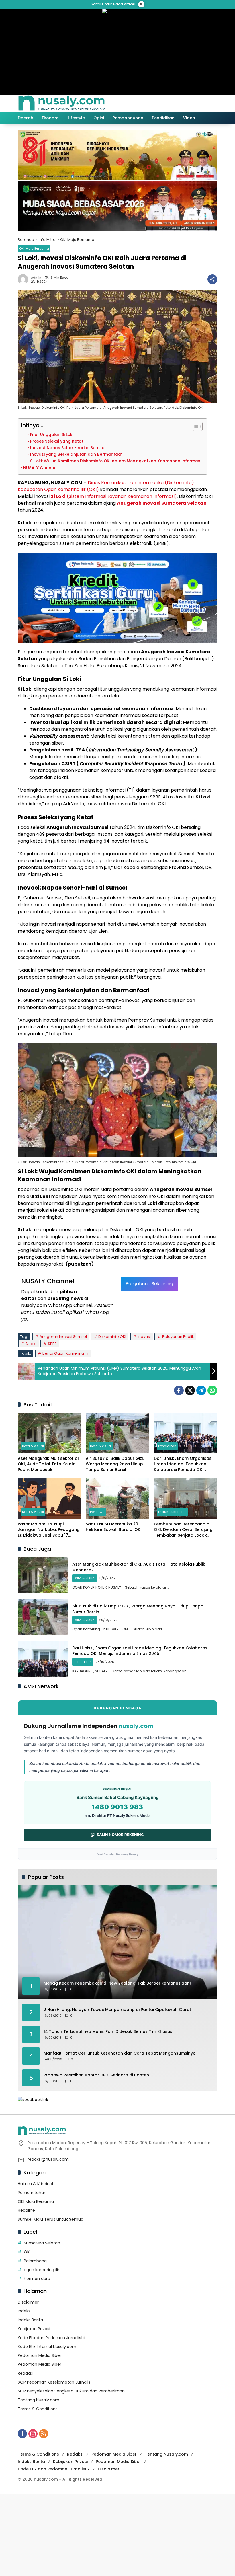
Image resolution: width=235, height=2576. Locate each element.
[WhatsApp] (212, 1390)
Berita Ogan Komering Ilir (66, 1353)
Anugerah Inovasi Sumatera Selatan (162, 503)
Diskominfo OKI (112, 1337)
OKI (27, 2252)
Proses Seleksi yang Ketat (57, 441)
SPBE (52, 1344)
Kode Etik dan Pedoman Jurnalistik (52, 2338)
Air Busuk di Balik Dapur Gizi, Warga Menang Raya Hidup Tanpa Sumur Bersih (115, 1464)
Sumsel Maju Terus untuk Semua (51, 2219)
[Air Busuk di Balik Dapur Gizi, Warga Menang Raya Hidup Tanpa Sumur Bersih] (117, 1433)
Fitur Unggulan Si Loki (52, 435)
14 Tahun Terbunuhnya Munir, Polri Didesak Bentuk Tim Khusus (108, 2032)
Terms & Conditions (38, 2409)
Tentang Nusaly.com (39, 2400)
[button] (189, 103)
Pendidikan (167, 1446)
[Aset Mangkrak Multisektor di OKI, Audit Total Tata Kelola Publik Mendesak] (49, 1433)
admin (36, 278)
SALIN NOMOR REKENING (120, 1835)
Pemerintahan (32, 2193)
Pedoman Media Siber (40, 2355)
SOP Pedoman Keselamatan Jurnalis (54, 2382)
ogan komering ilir (42, 2270)
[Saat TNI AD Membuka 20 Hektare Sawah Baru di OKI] (117, 1498)
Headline (26, 2210)
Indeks (24, 2311)
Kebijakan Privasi (34, 2329)
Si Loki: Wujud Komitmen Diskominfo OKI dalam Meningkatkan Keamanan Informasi (116, 461)
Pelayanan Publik (178, 1337)
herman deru (37, 2279)
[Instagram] (33, 2434)
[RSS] (44, 2434)
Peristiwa (97, 1512)
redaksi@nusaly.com (48, 2159)
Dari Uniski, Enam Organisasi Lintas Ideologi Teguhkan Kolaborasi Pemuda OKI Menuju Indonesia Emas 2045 (184, 1464)
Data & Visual (33, 1446)
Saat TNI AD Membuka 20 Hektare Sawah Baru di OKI (114, 1527)
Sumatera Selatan (42, 2243)
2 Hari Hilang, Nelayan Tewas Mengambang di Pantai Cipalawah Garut (117, 2010)
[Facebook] (179, 1390)
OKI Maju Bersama (34, 248)
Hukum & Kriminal (172, 1512)
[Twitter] (190, 1390)
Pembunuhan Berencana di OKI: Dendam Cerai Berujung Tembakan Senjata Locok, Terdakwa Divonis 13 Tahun (183, 1530)
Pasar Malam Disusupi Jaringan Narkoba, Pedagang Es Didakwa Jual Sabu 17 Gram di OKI (49, 1530)
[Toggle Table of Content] (195, 426)
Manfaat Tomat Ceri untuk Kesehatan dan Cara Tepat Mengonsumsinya (120, 2053)
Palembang (35, 2261)
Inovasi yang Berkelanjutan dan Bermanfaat (76, 454)
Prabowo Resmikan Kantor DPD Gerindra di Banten (96, 2075)
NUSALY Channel (40, 468)
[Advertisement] (117, 2534)
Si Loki (31, 1344)
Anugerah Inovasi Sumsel (63, 1337)
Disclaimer (28, 2302)
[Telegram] (201, 1390)
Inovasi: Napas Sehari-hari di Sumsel (68, 448)
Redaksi (25, 2373)
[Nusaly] (62, 103)
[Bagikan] (212, 279)
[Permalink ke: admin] (24, 279)
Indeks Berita (30, 2320)
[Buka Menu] (201, 103)
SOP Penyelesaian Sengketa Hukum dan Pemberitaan (71, 2391)
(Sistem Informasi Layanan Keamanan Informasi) (114, 496)
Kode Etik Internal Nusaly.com (47, 2347)
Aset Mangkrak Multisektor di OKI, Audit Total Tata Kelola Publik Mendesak (48, 1464)
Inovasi (144, 1337)
